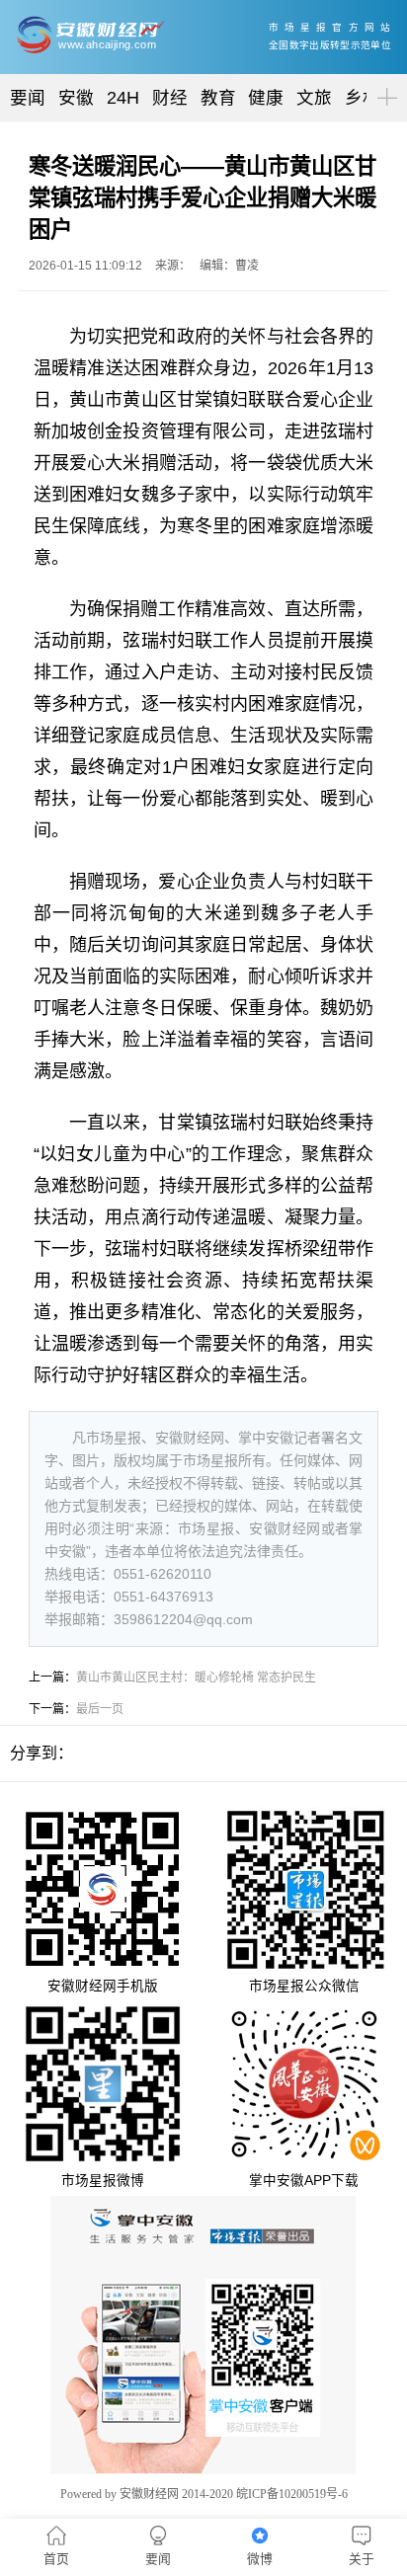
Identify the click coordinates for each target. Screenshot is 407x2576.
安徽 (76, 98)
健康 (266, 98)
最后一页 (100, 1709)
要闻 (28, 98)
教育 (218, 98)
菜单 (383, 80)
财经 (170, 98)
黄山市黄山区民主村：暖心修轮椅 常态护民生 (196, 1678)
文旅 (314, 98)
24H (123, 98)
